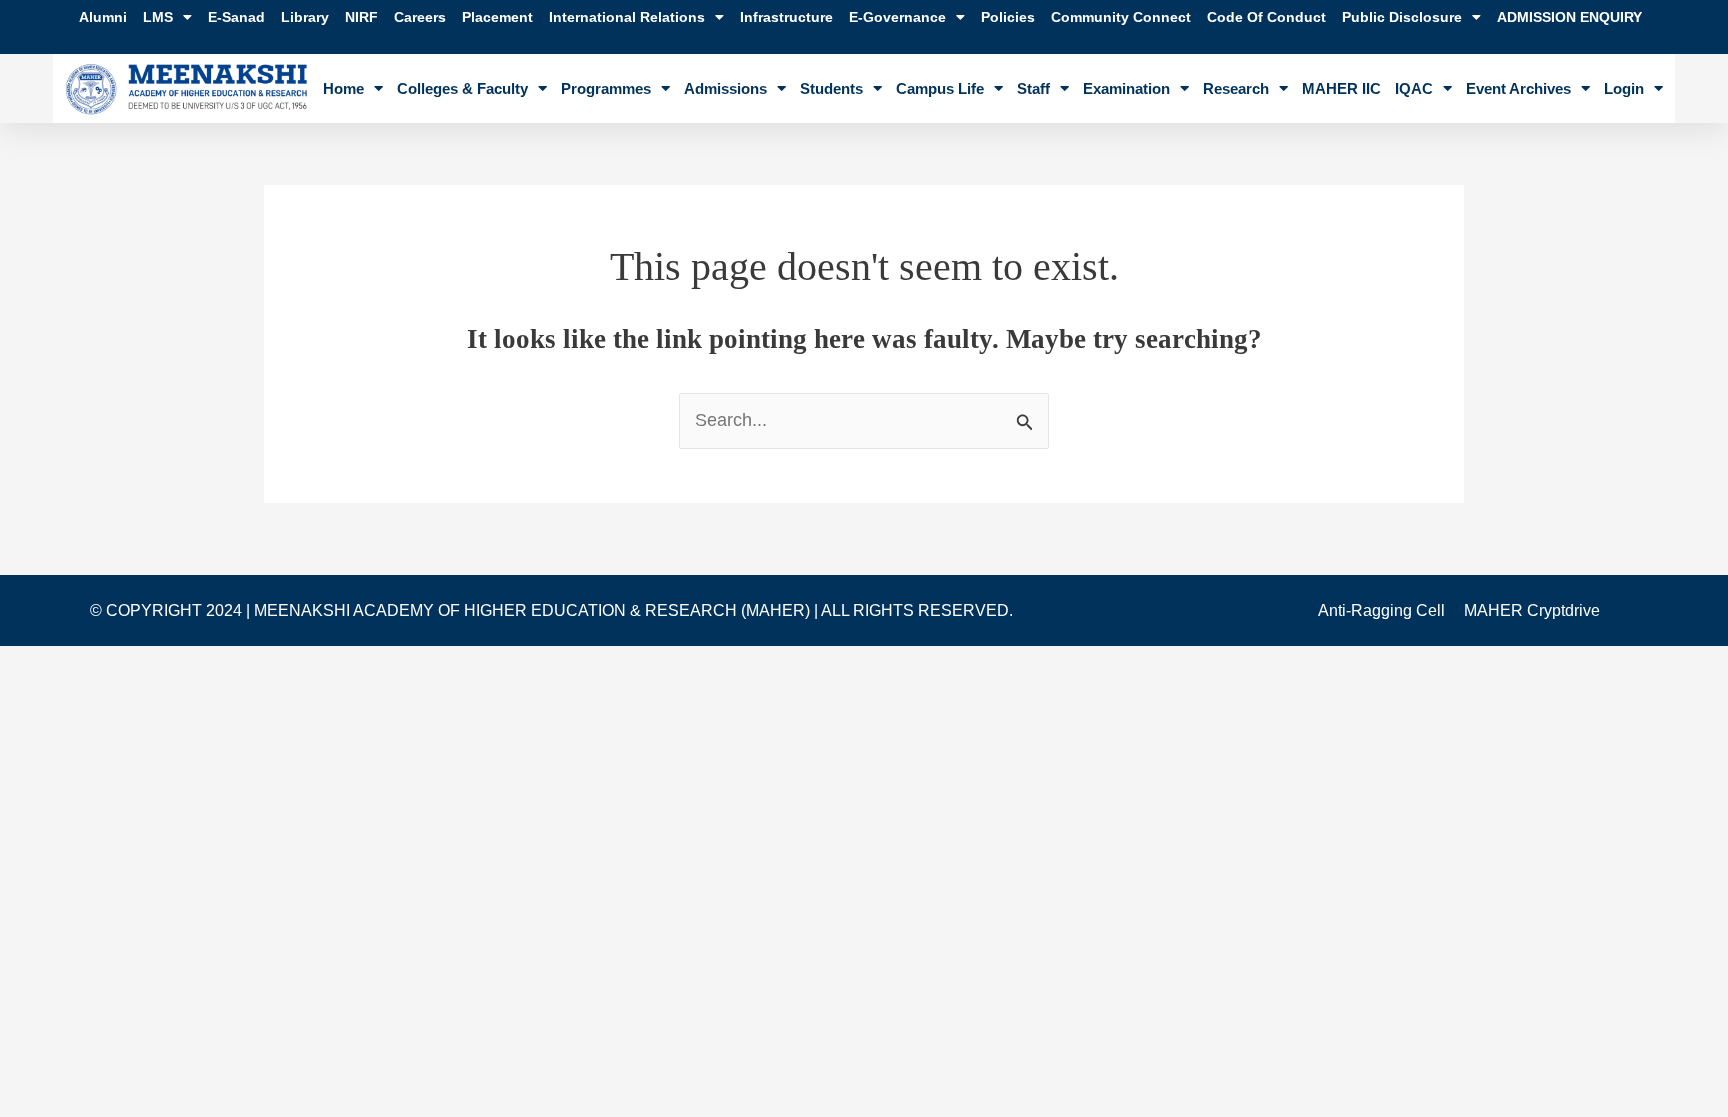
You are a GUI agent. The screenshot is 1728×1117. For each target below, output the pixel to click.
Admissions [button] (725, 88)
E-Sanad (236, 17)
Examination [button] (1126, 88)
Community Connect (1121, 17)
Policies (1008, 17)
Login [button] (1624, 88)
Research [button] (1236, 88)
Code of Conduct (1266, 17)
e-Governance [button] (897, 17)
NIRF (361, 17)
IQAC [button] (1414, 88)
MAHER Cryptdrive (1532, 610)
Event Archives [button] (1518, 88)
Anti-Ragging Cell (1381, 610)
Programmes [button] (606, 88)
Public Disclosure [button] (1402, 17)
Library (305, 17)
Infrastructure (786, 17)
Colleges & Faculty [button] (462, 88)
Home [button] (343, 88)
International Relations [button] (627, 17)
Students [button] (831, 88)
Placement (497, 17)
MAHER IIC (1341, 88)
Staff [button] (1033, 88)
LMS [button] (158, 17)
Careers (420, 17)
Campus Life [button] (940, 88)
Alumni (103, 17)
